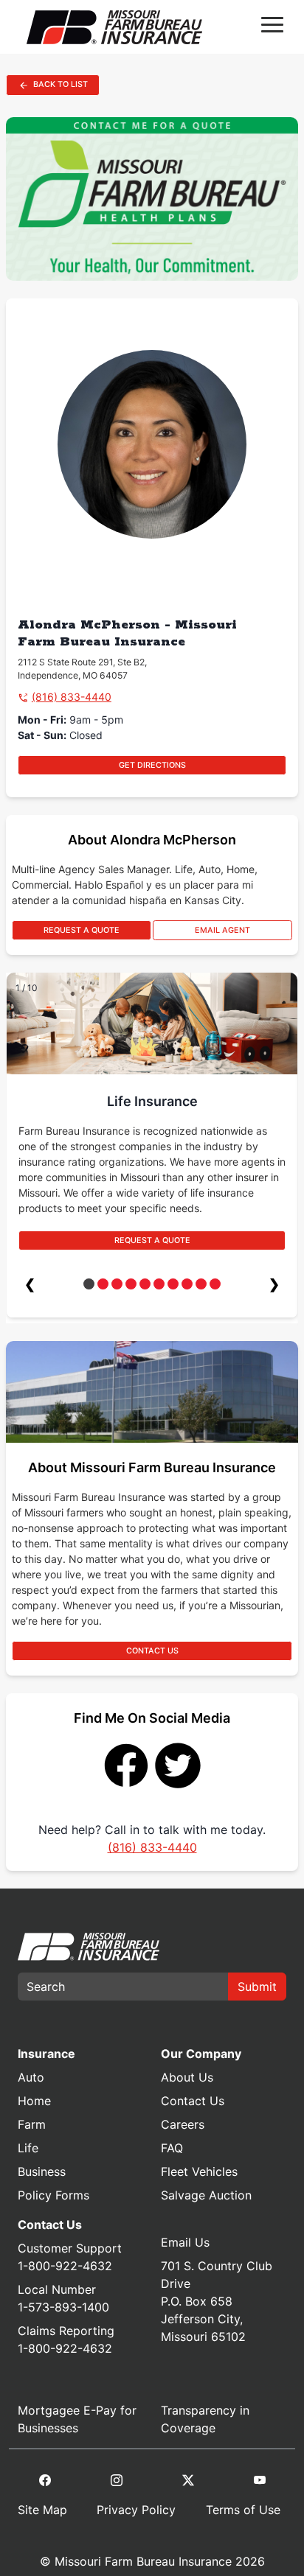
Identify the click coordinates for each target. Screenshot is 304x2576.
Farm (32, 2124)
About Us (187, 2077)
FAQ (172, 2148)
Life (28, 2148)
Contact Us (193, 2101)
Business (42, 2171)
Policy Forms (53, 2195)
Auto (31, 2077)
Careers (183, 2124)
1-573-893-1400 (63, 2307)
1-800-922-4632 (65, 2266)
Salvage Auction (206, 2195)
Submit (257, 1987)
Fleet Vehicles (199, 2171)
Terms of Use (243, 2510)
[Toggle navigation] (272, 27)
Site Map (42, 2510)
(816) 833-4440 (72, 697)
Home (34, 2101)
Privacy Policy (136, 2510)
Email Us (185, 2242)
